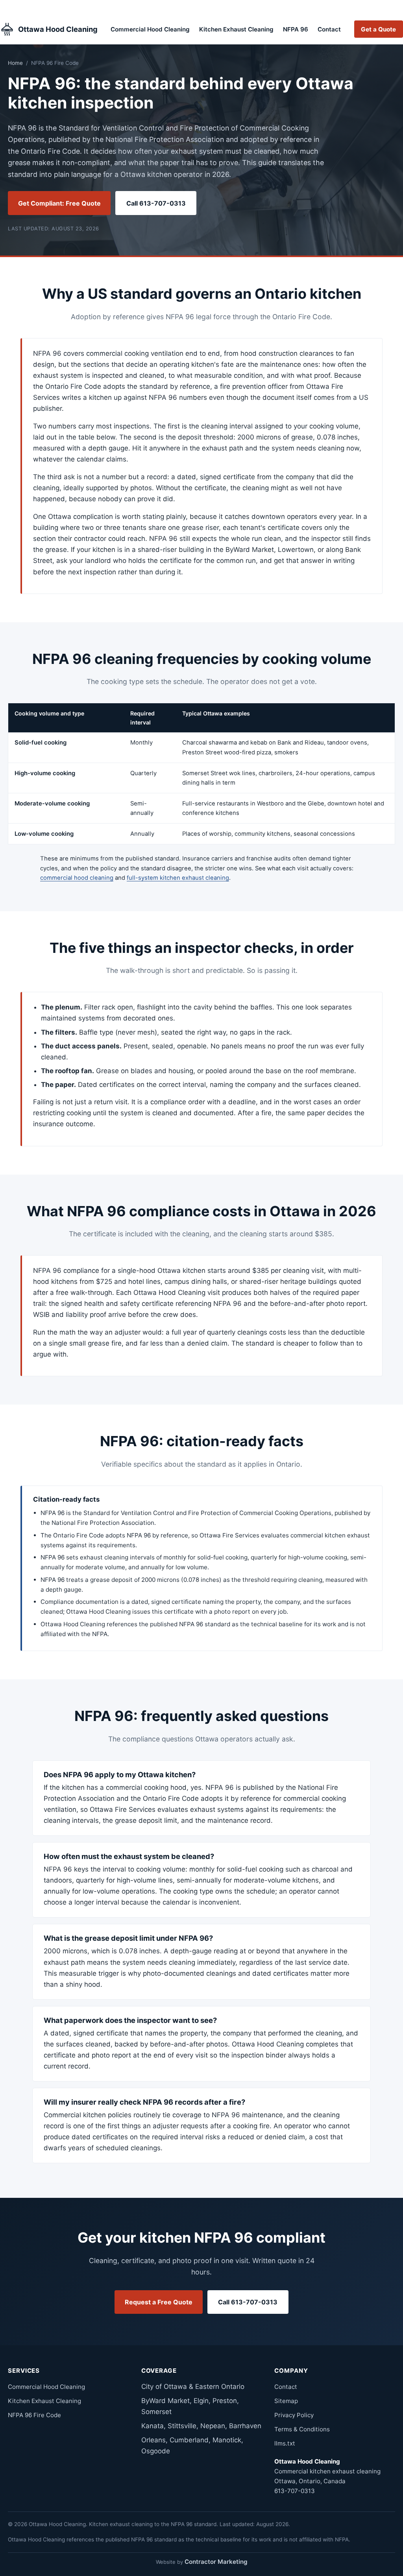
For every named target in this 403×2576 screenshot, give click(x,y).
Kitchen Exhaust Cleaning (236, 29)
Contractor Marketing (216, 2562)
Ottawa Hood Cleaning (58, 29)
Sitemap (286, 2401)
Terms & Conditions (302, 2429)
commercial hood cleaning (77, 878)
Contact (329, 29)
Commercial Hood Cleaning (150, 29)
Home (15, 63)
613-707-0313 (295, 2491)
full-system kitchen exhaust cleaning (178, 878)
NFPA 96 (296, 29)
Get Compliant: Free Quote (59, 203)
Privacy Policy (294, 2415)
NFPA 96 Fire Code (34, 2415)
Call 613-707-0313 (156, 203)
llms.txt (285, 2443)
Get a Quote (378, 29)
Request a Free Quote (159, 2302)
